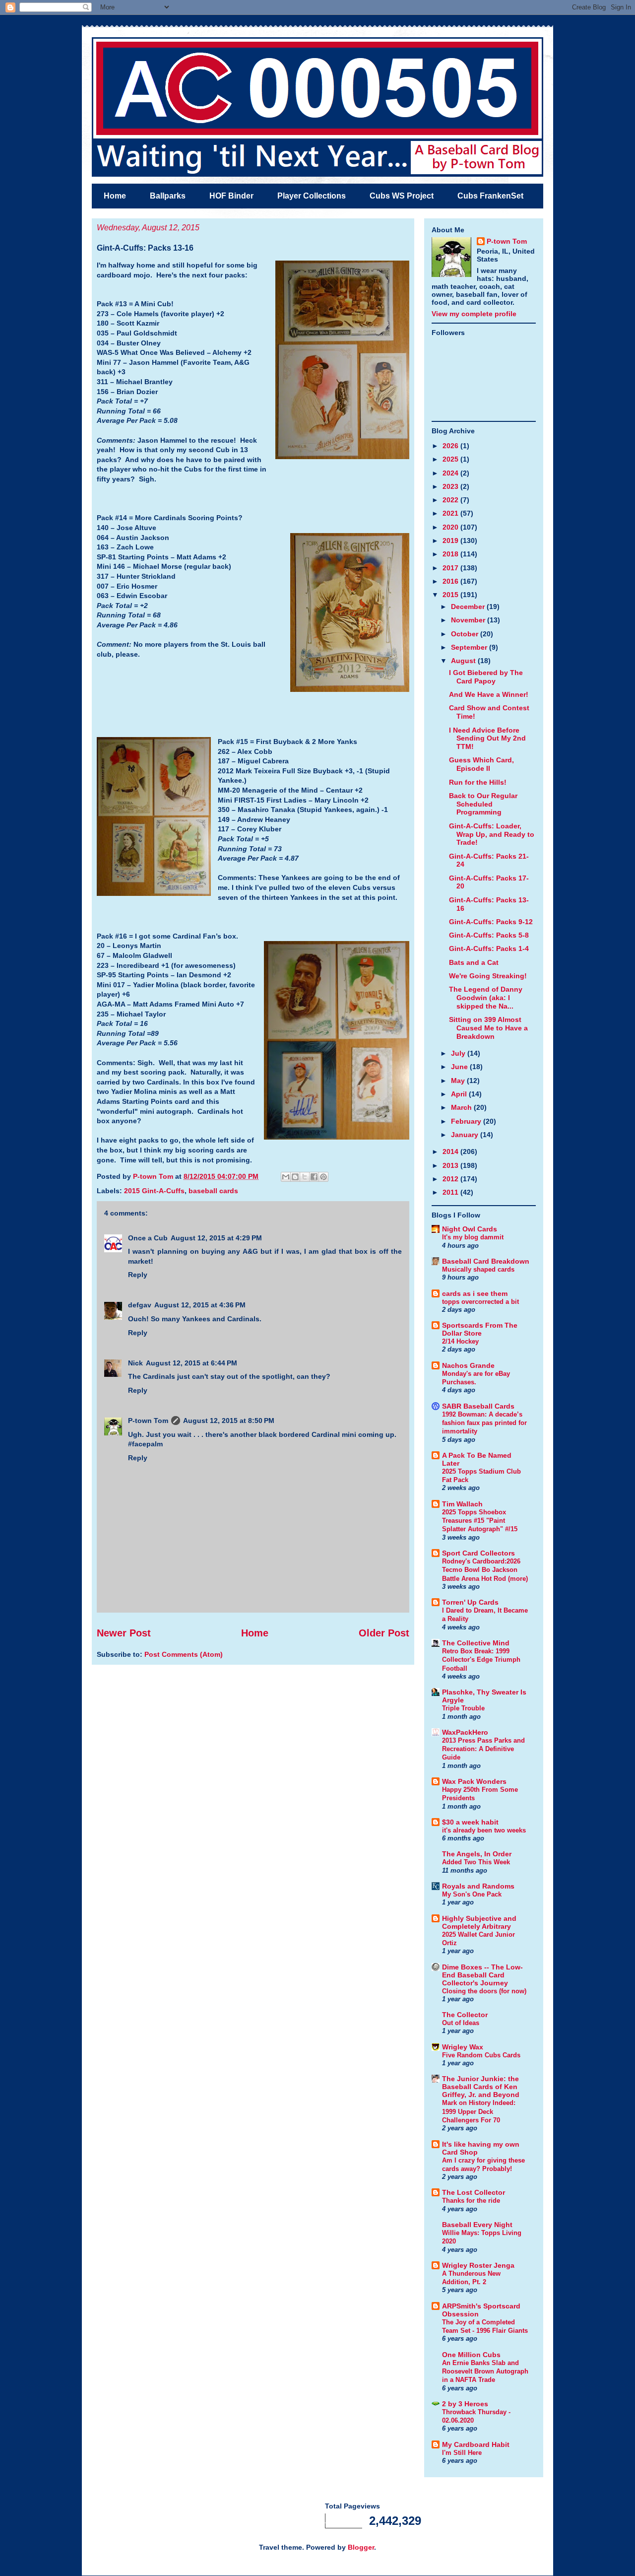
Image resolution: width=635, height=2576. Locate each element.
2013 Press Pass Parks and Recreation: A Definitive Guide (483, 1749)
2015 (451, 595)
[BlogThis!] (295, 1177)
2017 (451, 568)
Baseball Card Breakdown (486, 1261)
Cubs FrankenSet (490, 196)
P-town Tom (148, 1421)
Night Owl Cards (470, 1229)
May (459, 1081)
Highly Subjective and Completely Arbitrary (479, 1922)
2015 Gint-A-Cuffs (154, 1191)
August (464, 661)
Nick (135, 1363)
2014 (451, 1152)
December (469, 607)
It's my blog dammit (473, 1237)
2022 (451, 500)
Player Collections (312, 196)
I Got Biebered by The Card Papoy (486, 677)
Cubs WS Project (402, 196)
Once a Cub (148, 1238)
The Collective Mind (476, 1643)
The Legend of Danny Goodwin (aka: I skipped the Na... (486, 998)
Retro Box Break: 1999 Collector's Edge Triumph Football (481, 1660)
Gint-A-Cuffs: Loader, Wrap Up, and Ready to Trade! (492, 834)
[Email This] (286, 1177)
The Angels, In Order (477, 1854)
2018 (451, 554)
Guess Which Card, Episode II (481, 764)
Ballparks (168, 196)
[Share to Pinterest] (323, 1177)
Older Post (384, 1633)
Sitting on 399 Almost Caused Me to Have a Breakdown (488, 1028)
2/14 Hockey (460, 1341)
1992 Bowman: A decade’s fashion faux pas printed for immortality (484, 1423)
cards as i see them (475, 1293)
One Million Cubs (471, 2355)
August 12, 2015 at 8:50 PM (229, 1421)
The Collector (465, 2015)
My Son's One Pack (472, 1894)
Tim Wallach (462, 1504)
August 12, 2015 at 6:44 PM (191, 1363)
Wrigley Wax (463, 2047)
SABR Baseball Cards (478, 1406)
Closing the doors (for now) (484, 1991)
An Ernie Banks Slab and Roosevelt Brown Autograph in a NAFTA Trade (485, 2372)
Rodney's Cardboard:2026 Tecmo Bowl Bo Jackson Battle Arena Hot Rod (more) (485, 1570)
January (466, 1135)
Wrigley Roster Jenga (478, 2265)
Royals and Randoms (478, 1886)
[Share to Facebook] (314, 1177)
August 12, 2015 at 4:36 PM (200, 1305)
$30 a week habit (470, 1822)
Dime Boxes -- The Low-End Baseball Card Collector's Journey (482, 1975)
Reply (138, 1275)
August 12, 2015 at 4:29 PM (216, 1238)
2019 (451, 541)
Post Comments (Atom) (184, 1654)
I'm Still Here (462, 2453)
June (460, 1067)
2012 (451, 1179)
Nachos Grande (468, 1365)
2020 (451, 527)
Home (115, 196)
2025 (451, 459)
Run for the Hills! (478, 782)
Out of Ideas (461, 2023)
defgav (140, 1305)
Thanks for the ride (471, 2201)
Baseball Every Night (477, 2225)
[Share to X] (305, 1177)
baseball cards (213, 1191)
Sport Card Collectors (478, 1553)
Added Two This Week (476, 1862)
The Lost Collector (474, 2192)
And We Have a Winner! (489, 694)
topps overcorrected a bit (480, 1302)
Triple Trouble (463, 1708)
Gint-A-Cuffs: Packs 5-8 (489, 935)
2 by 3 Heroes (465, 2404)
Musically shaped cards (478, 1269)
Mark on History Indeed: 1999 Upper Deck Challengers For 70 (479, 2111)
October (466, 634)
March (462, 1107)
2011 (451, 1192)
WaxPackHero (465, 1732)
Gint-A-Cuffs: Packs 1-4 (489, 949)
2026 (451, 446)
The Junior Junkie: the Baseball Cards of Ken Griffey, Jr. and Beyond (481, 2087)
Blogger (361, 2547)
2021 (451, 513)
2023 (451, 486)
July (459, 1053)
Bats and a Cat (474, 962)
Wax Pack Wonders (474, 1781)
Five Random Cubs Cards (481, 2055)
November (469, 620)
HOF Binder (231, 196)
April (460, 1094)
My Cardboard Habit (476, 2444)
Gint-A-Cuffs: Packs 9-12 (491, 922)
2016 (451, 581)
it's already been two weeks (484, 1830)
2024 (451, 473)
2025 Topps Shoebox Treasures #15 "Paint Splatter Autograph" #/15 (480, 1521)
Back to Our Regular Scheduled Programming (483, 804)
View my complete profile (474, 314)
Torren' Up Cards (470, 1602)
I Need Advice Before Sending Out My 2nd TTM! (487, 739)
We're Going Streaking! (488, 976)
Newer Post (124, 1633)
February (467, 1121)
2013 (451, 1165)
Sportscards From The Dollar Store (480, 1329)
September (470, 647)
